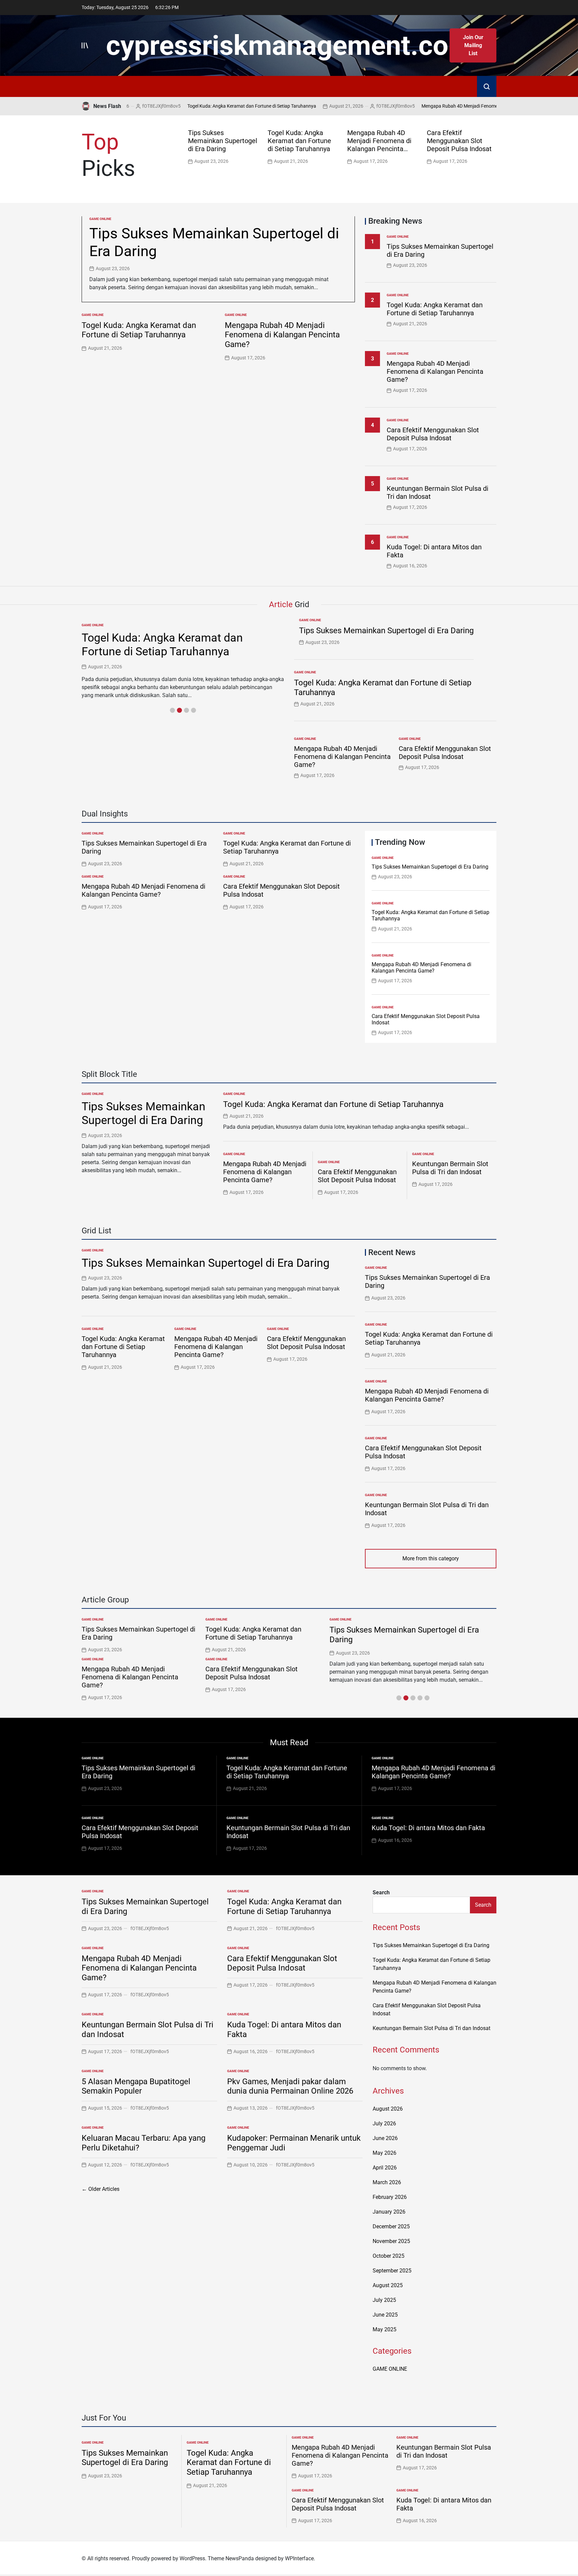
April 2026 (385, 2168)
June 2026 (385, 2138)
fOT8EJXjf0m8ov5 (349, 106)
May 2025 (384, 2329)
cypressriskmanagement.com (289, 45)
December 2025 (391, 2226)
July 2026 (384, 2123)
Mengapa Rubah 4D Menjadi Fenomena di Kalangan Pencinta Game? (446, 106)
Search (381, 1892)
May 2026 (384, 2153)
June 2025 (385, 2315)
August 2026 (388, 2109)
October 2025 (389, 2256)
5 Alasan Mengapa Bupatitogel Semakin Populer (136, 2086)
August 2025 (388, 2285)
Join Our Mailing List (473, 45)
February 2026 (390, 2197)
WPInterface (299, 2558)
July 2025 (384, 2300)
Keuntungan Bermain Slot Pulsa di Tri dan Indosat (450, 1168)
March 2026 (387, 2182)
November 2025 (391, 2241)
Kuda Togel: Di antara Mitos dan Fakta (428, 1828)
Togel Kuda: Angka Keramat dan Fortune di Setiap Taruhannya (205, 106)
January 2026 (389, 2212)
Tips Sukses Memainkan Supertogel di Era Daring (223, 141)
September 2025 (392, 2271)
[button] (493, 146)
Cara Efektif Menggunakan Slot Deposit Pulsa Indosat (459, 141)
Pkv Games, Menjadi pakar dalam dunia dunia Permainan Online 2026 (290, 2086)
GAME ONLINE (100, 219)
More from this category (431, 1558)
